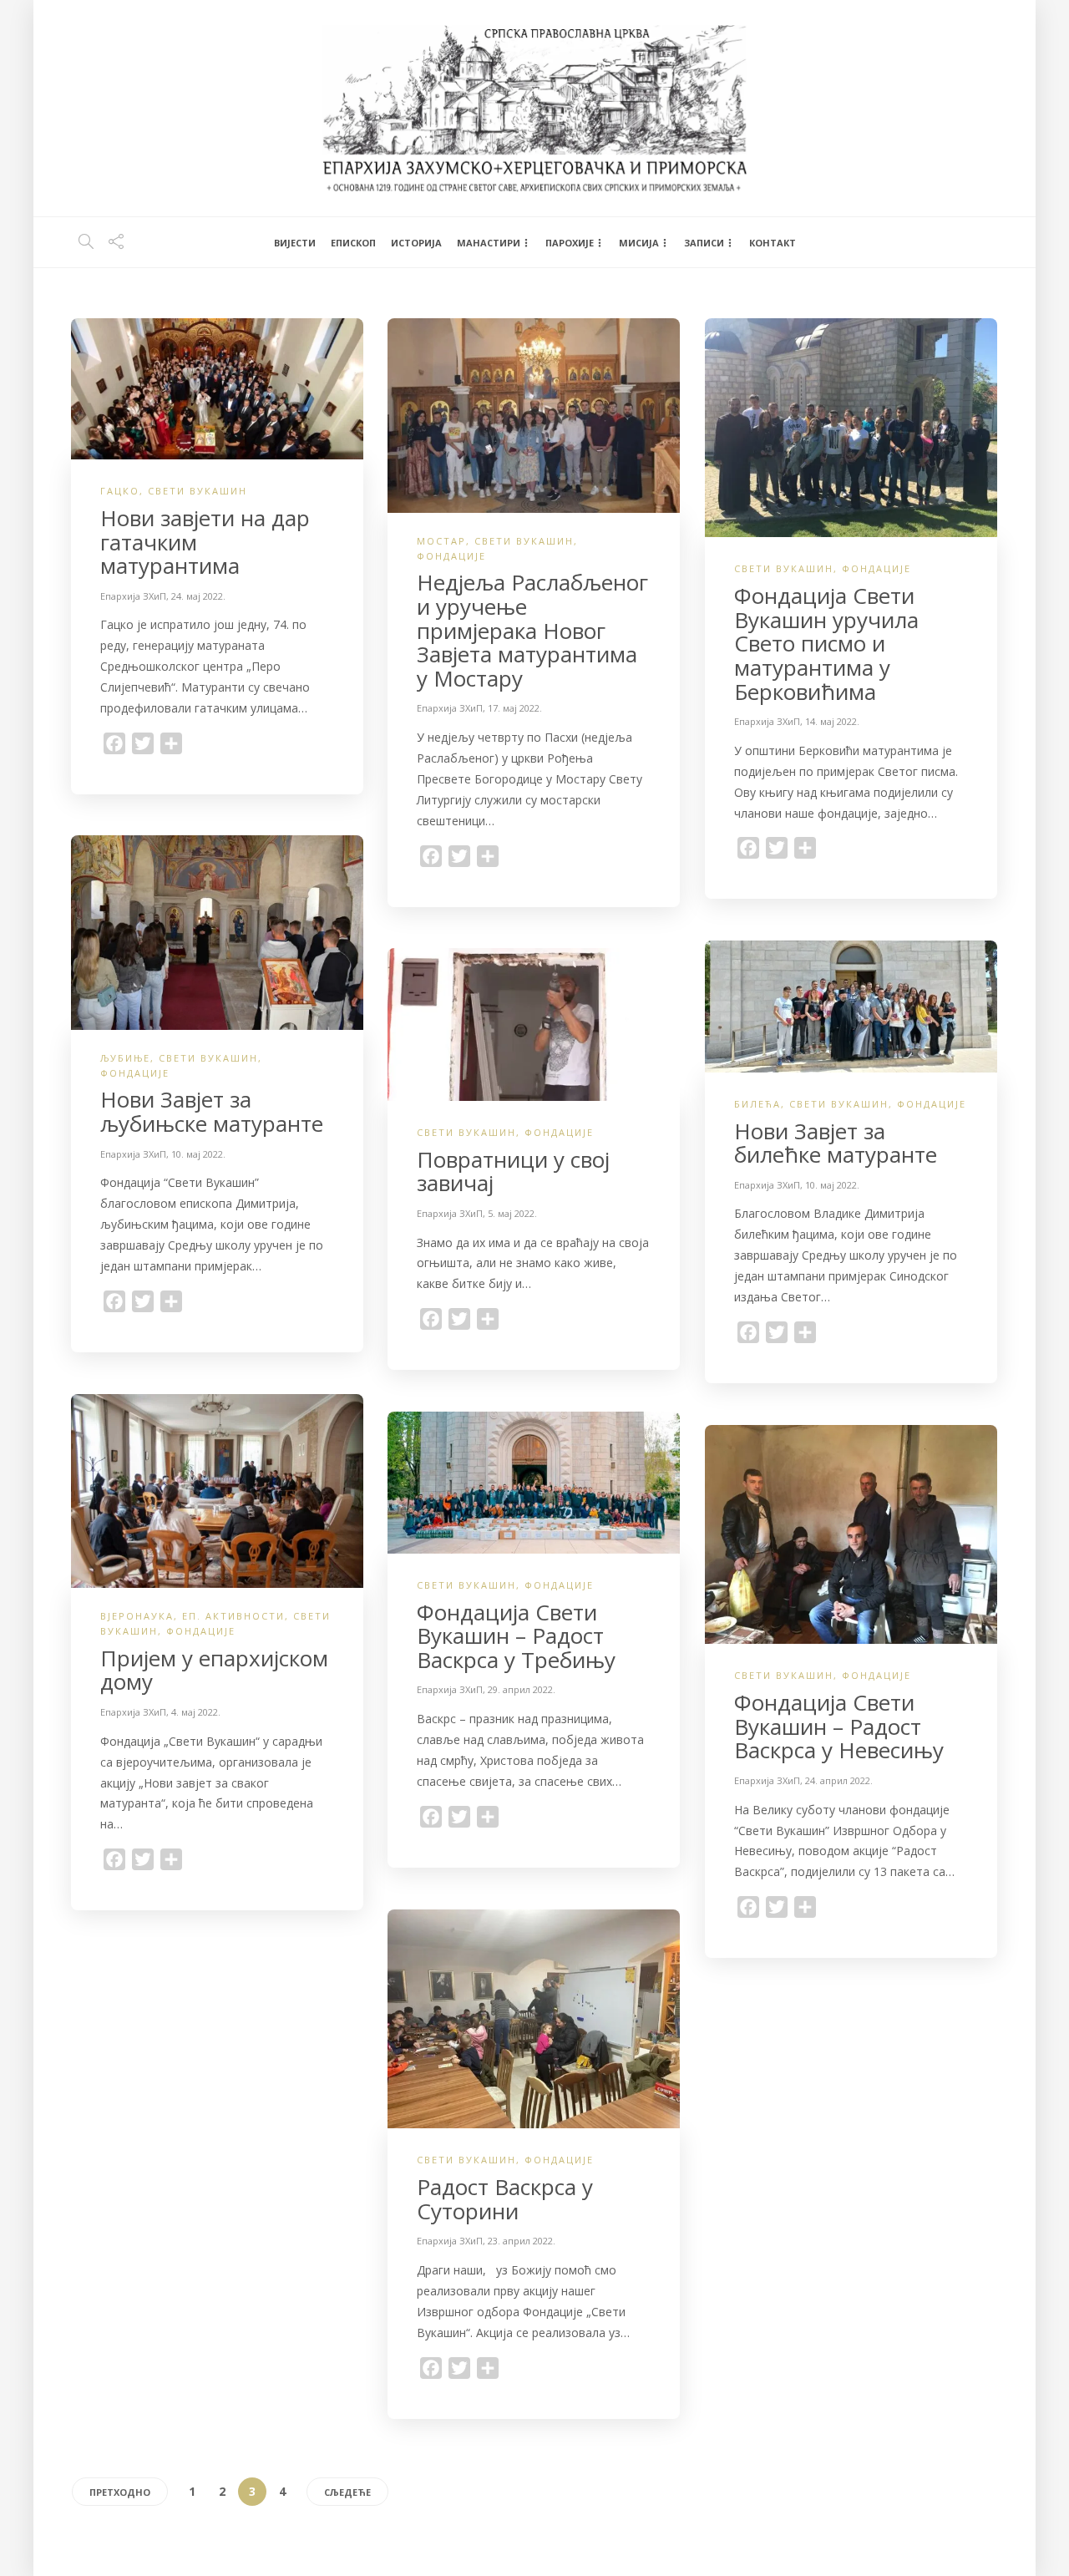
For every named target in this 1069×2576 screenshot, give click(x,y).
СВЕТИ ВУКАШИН (198, 491)
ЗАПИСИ (704, 243)
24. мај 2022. (198, 596)
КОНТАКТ (773, 243)
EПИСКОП (353, 243)
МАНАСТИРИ (489, 243)
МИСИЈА (639, 243)
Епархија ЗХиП (133, 596)
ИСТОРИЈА (416, 243)
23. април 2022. (522, 2241)
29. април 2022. (522, 1689)
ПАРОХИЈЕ (570, 243)
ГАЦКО (120, 491)
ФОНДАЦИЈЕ (451, 556)
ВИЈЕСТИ (295, 243)
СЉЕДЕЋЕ (347, 2492)
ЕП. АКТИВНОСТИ (233, 1616)
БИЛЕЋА (757, 1104)
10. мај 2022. (198, 1154)
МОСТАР (441, 541)
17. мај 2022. (515, 708)
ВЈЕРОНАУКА (137, 1616)
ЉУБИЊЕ (125, 1058)
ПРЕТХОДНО (120, 2492)
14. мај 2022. (832, 721)
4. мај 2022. (196, 1712)
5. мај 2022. (512, 1213)
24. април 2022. (839, 1780)
